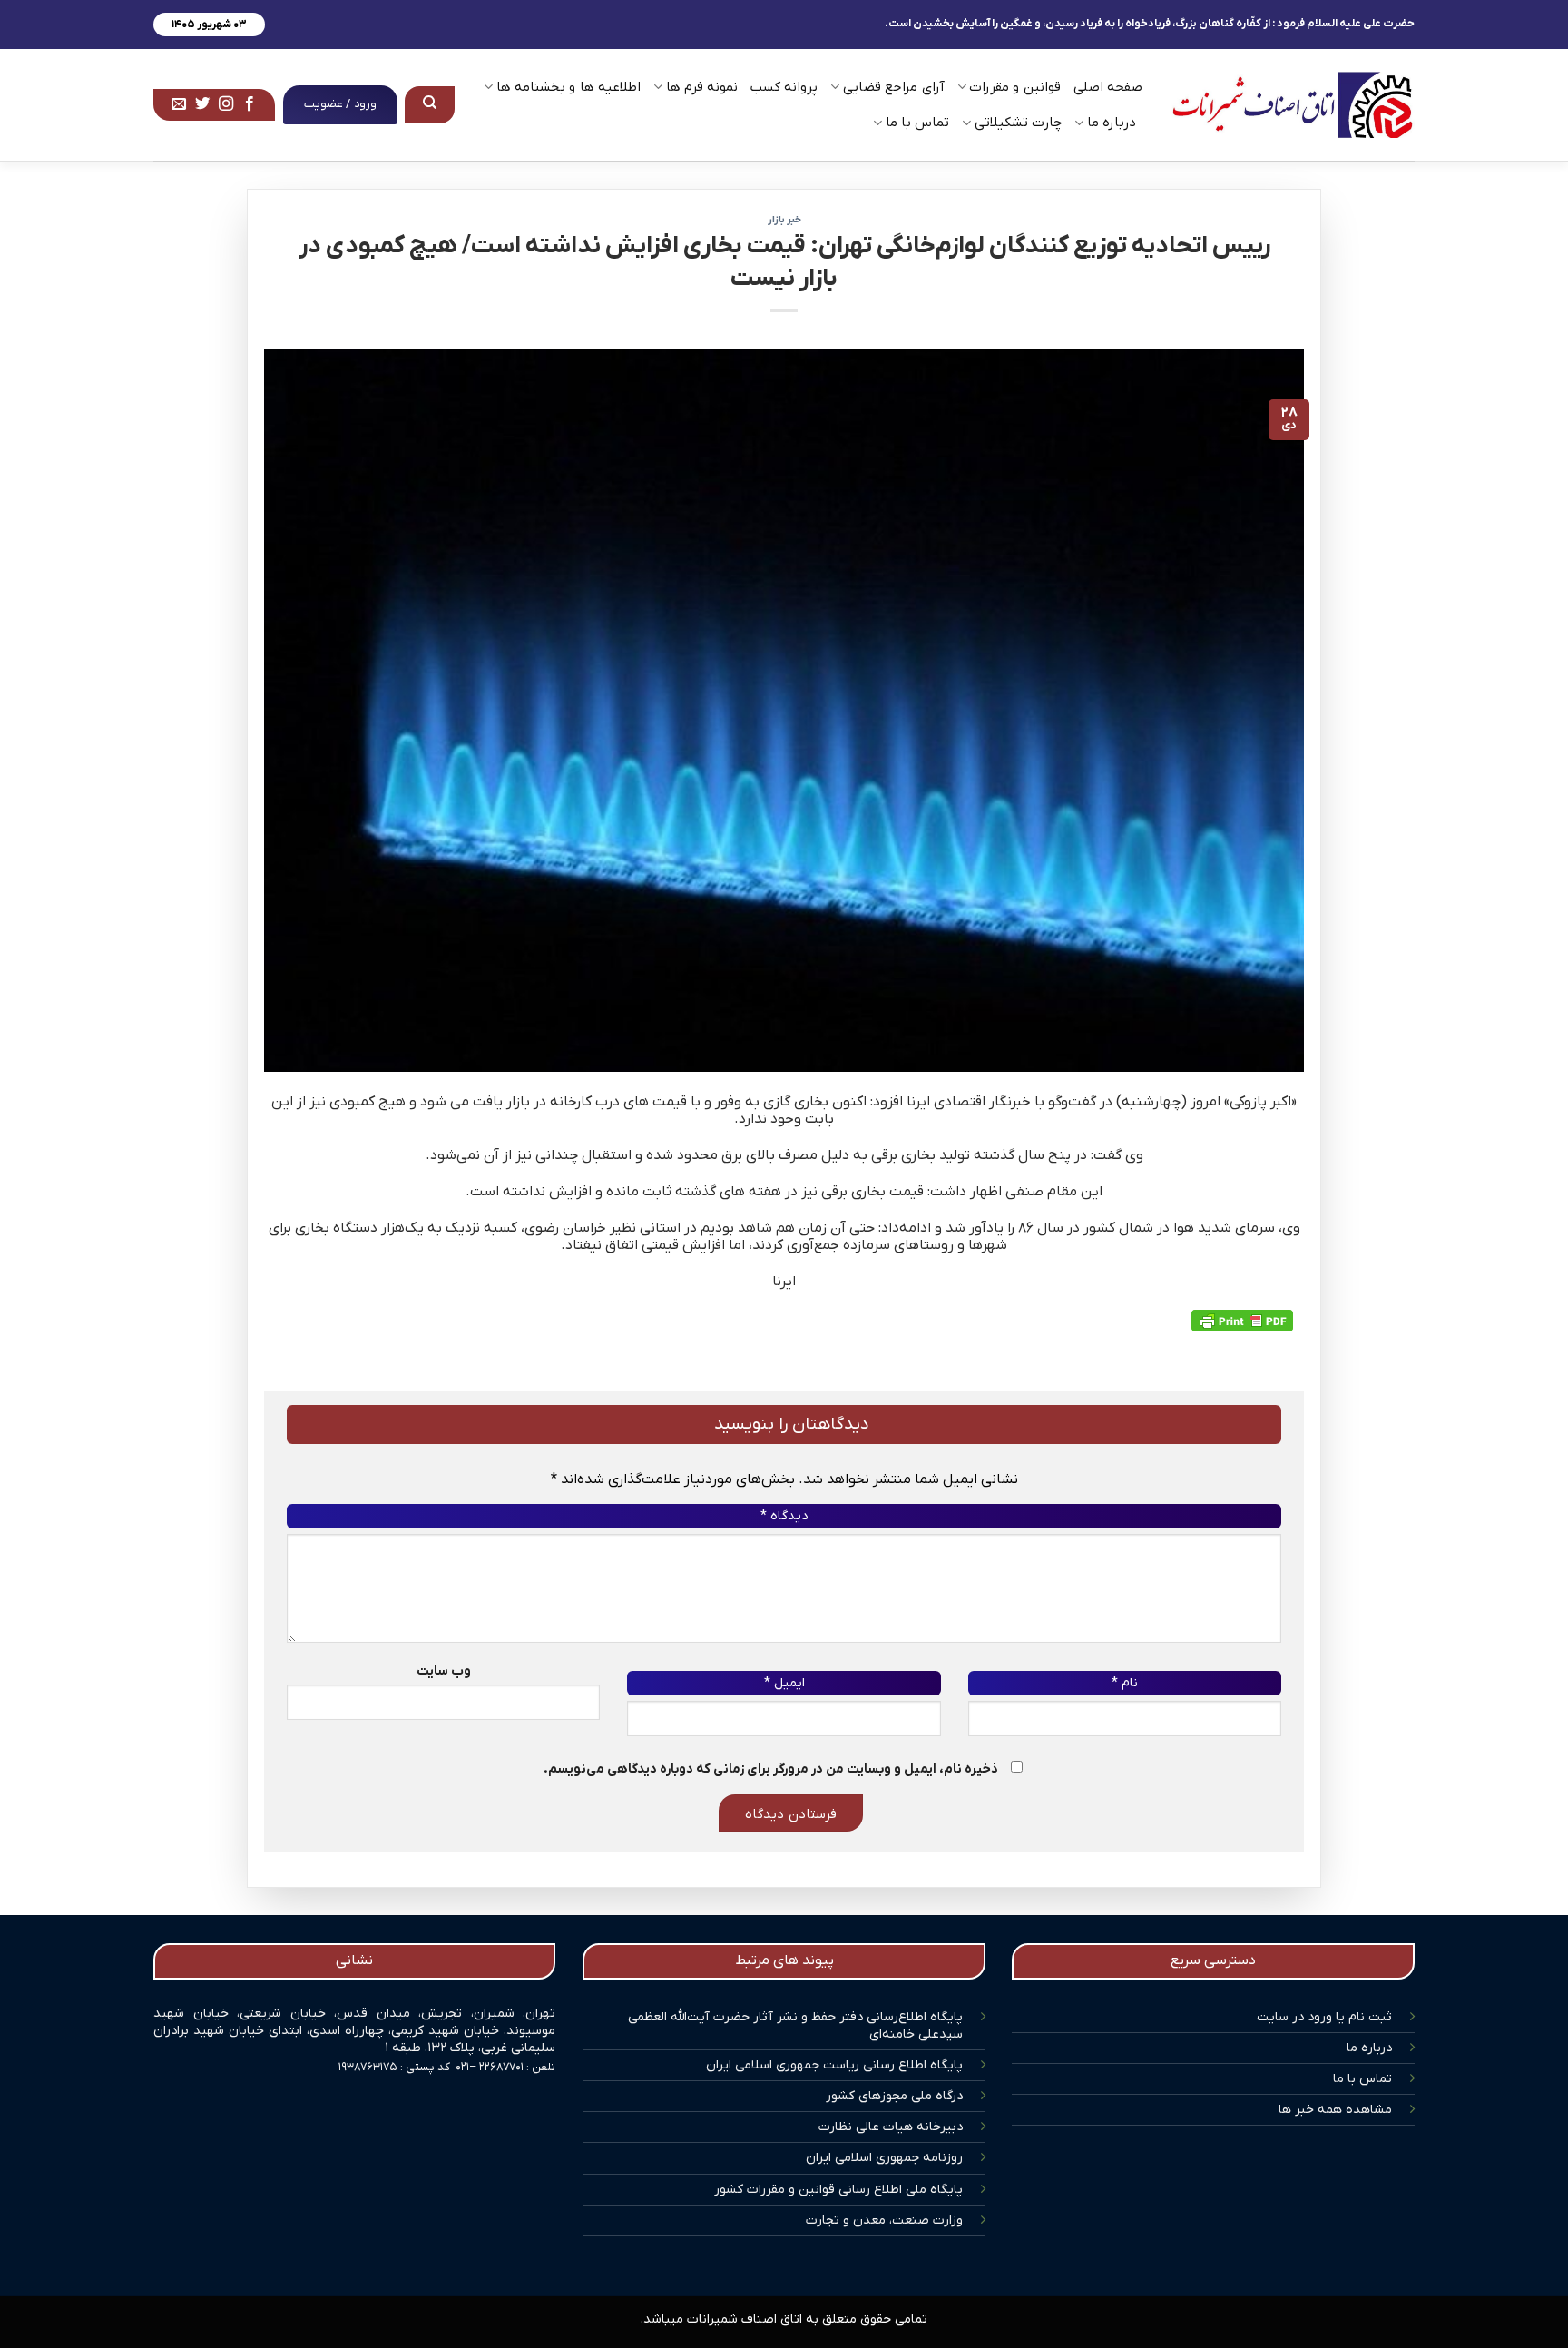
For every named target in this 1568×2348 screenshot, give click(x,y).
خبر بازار (784, 220)
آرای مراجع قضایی (893, 87)
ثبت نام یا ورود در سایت (1324, 2017)
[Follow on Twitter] (202, 104)
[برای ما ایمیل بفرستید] (179, 104)
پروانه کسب (784, 87)
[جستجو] (430, 104)
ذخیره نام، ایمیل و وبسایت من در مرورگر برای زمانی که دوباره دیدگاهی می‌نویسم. (771, 1769)
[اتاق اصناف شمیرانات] (1292, 105)
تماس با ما (1362, 2079)
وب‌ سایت (444, 1671)
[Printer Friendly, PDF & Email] (1242, 1321)
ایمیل (784, 1683)
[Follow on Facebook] (250, 104)
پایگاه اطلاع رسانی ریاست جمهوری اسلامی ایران (834, 2065)
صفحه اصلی (1108, 87)
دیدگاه (784, 1516)
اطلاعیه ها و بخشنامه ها (568, 87)
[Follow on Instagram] (226, 104)
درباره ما (1369, 2048)
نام (1125, 1683)
